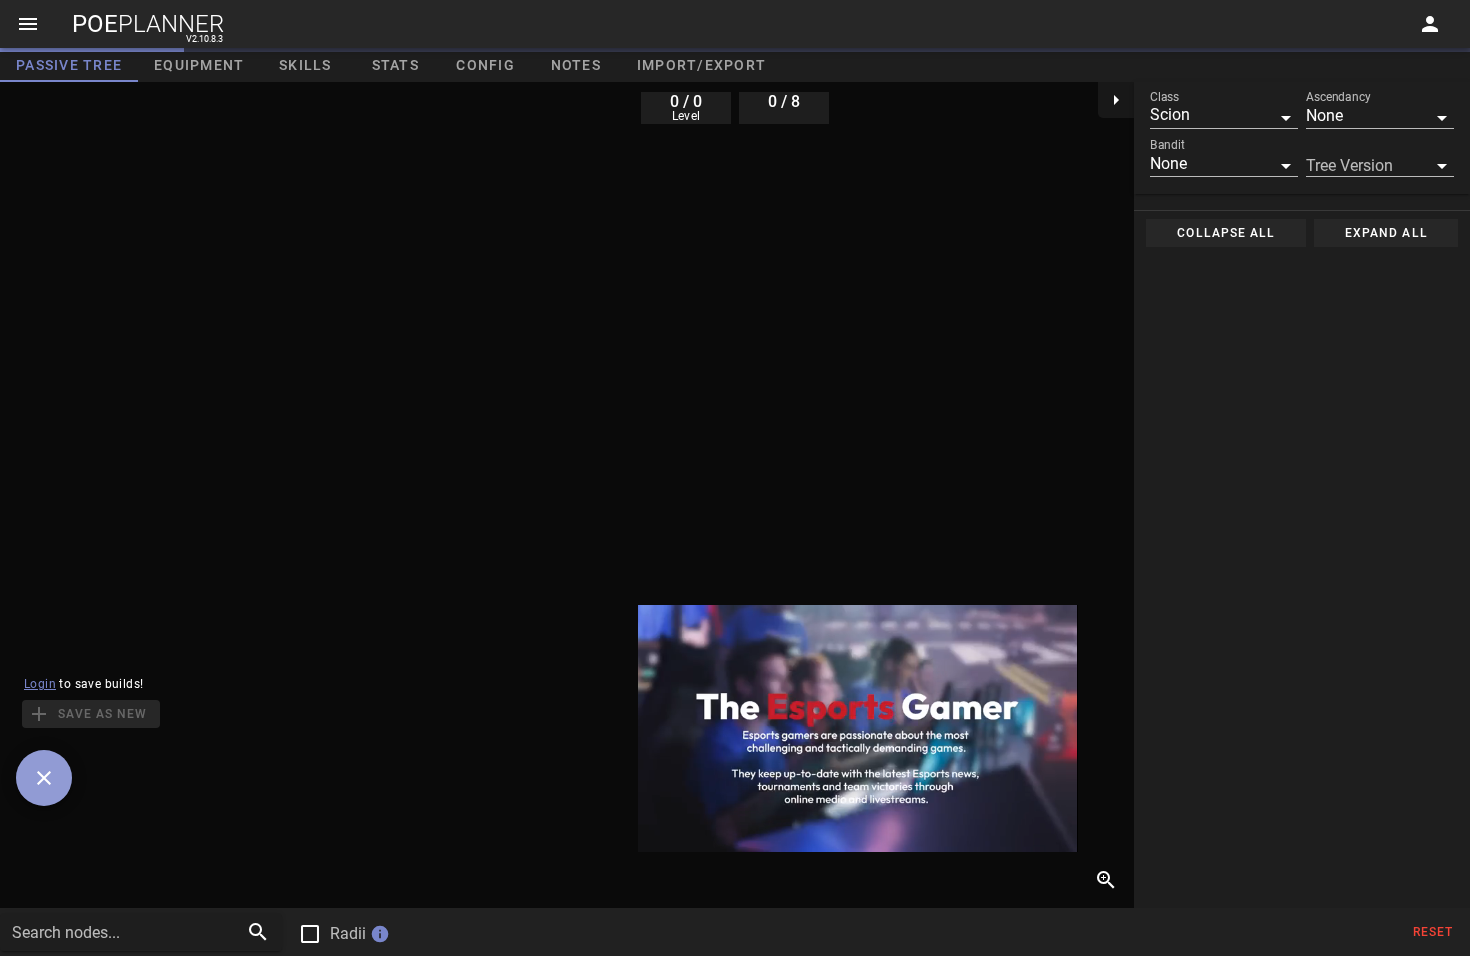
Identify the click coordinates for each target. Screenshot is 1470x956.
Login (40, 684)
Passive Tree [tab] (69, 65)
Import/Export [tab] (701, 65)
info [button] (380, 934)
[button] (1224, 115)
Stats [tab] (395, 65)
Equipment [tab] (199, 65)
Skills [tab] (305, 65)
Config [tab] (485, 65)
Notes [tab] (576, 65)
